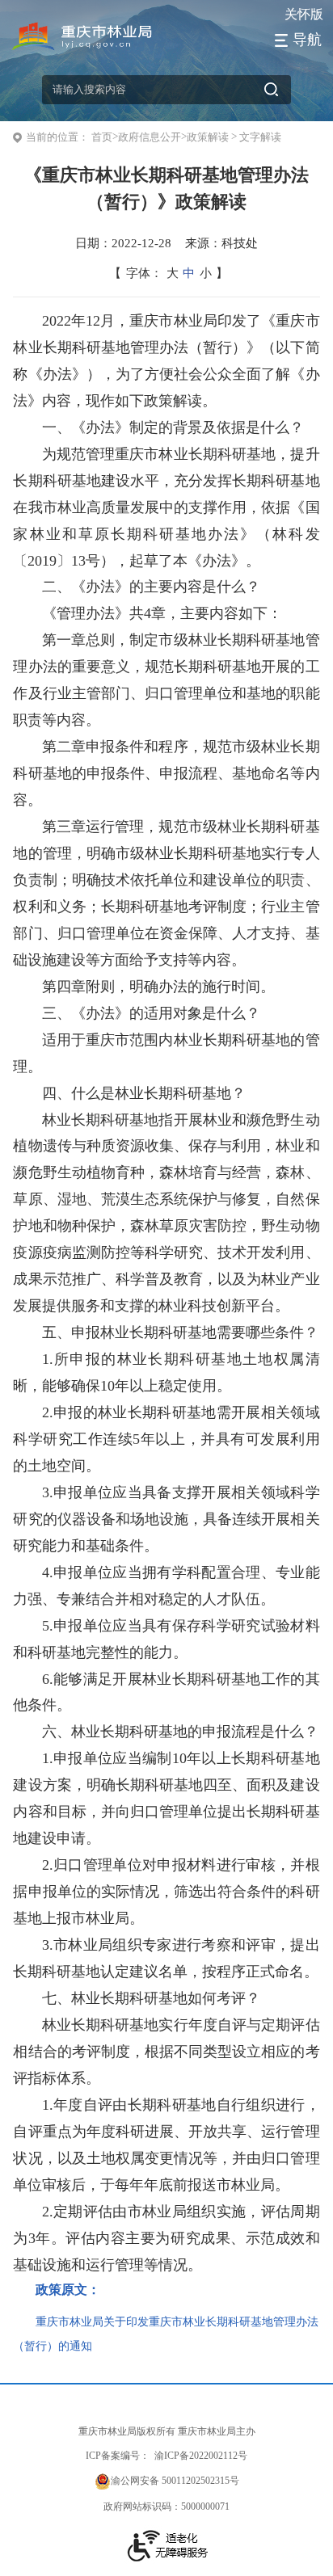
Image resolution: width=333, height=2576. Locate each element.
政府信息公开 (150, 137)
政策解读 (208, 137)
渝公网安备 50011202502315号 (175, 2481)
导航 (307, 40)
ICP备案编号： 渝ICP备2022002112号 (166, 2456)
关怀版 (304, 14)
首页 (102, 137)
